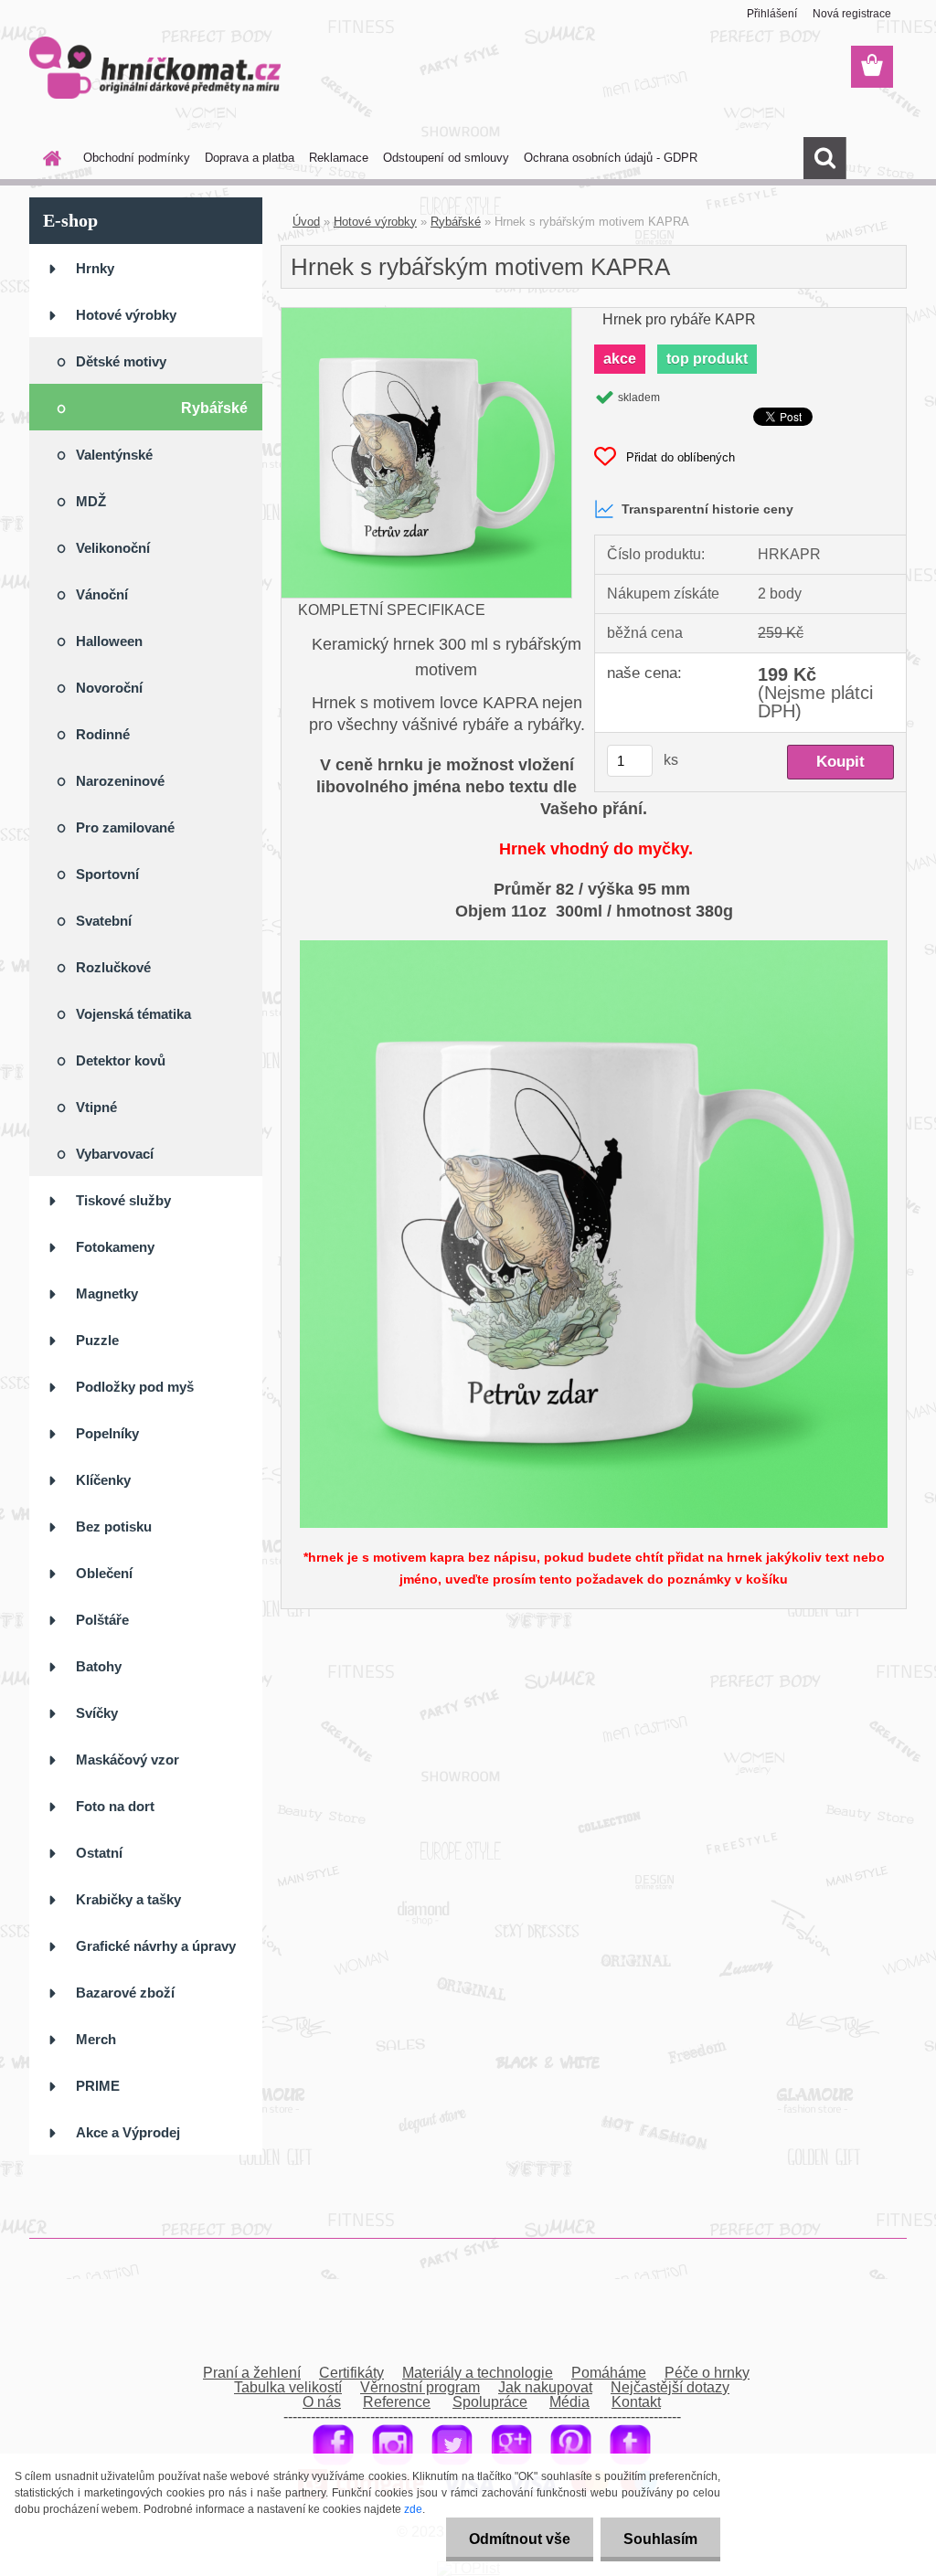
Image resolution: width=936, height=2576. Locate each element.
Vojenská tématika (133, 1014)
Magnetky (107, 1293)
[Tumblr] (630, 2431)
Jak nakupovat (545, 2387)
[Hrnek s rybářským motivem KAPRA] (426, 315)
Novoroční (109, 688)
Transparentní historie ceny (707, 509)
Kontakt (636, 2402)
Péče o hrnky (707, 2373)
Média (569, 2402)
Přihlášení (772, 14)
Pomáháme (609, 2373)
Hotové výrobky (126, 315)
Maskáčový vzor (128, 1760)
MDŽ (91, 501)
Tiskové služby (123, 1200)
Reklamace (339, 158)
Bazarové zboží (125, 1993)
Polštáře (102, 1620)
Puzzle (97, 1340)
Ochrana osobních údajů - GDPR (611, 158)
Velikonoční (113, 548)
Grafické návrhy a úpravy (156, 1946)
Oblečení (104, 1573)
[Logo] (155, 68)
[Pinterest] (571, 2431)
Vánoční (102, 594)
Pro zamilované (125, 827)
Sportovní (107, 874)
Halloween (109, 641)
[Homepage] (48, 158)
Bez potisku (114, 1527)
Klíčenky (103, 1480)
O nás (322, 2402)
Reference (397, 2402)
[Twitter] (452, 2431)
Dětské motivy (121, 361)
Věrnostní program (420, 2387)
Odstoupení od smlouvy (446, 158)
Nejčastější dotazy (670, 2387)
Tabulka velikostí (288, 2387)
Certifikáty (351, 2373)
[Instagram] (393, 2431)
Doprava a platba (250, 158)
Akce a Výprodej (130, 2132)
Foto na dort (115, 1806)
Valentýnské (114, 455)
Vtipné (96, 1107)
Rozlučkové (113, 967)
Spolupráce (490, 2402)
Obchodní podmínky (137, 158)
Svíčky (97, 1713)
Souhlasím (660, 2539)
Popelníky (107, 1433)
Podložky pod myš (135, 1387)
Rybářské (214, 408)
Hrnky (95, 268)
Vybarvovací (115, 1154)
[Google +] (511, 2431)
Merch (96, 2039)
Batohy (99, 1666)
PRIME (98, 2086)
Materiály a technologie (478, 2373)
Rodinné (103, 734)
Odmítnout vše (520, 2539)
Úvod (306, 222)
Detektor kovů (121, 1060)
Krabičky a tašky (128, 1899)
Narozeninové (120, 781)
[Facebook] (333, 2431)
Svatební (104, 921)
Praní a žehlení (252, 2373)
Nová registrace (852, 14)
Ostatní (99, 1853)
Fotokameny (115, 1247)
